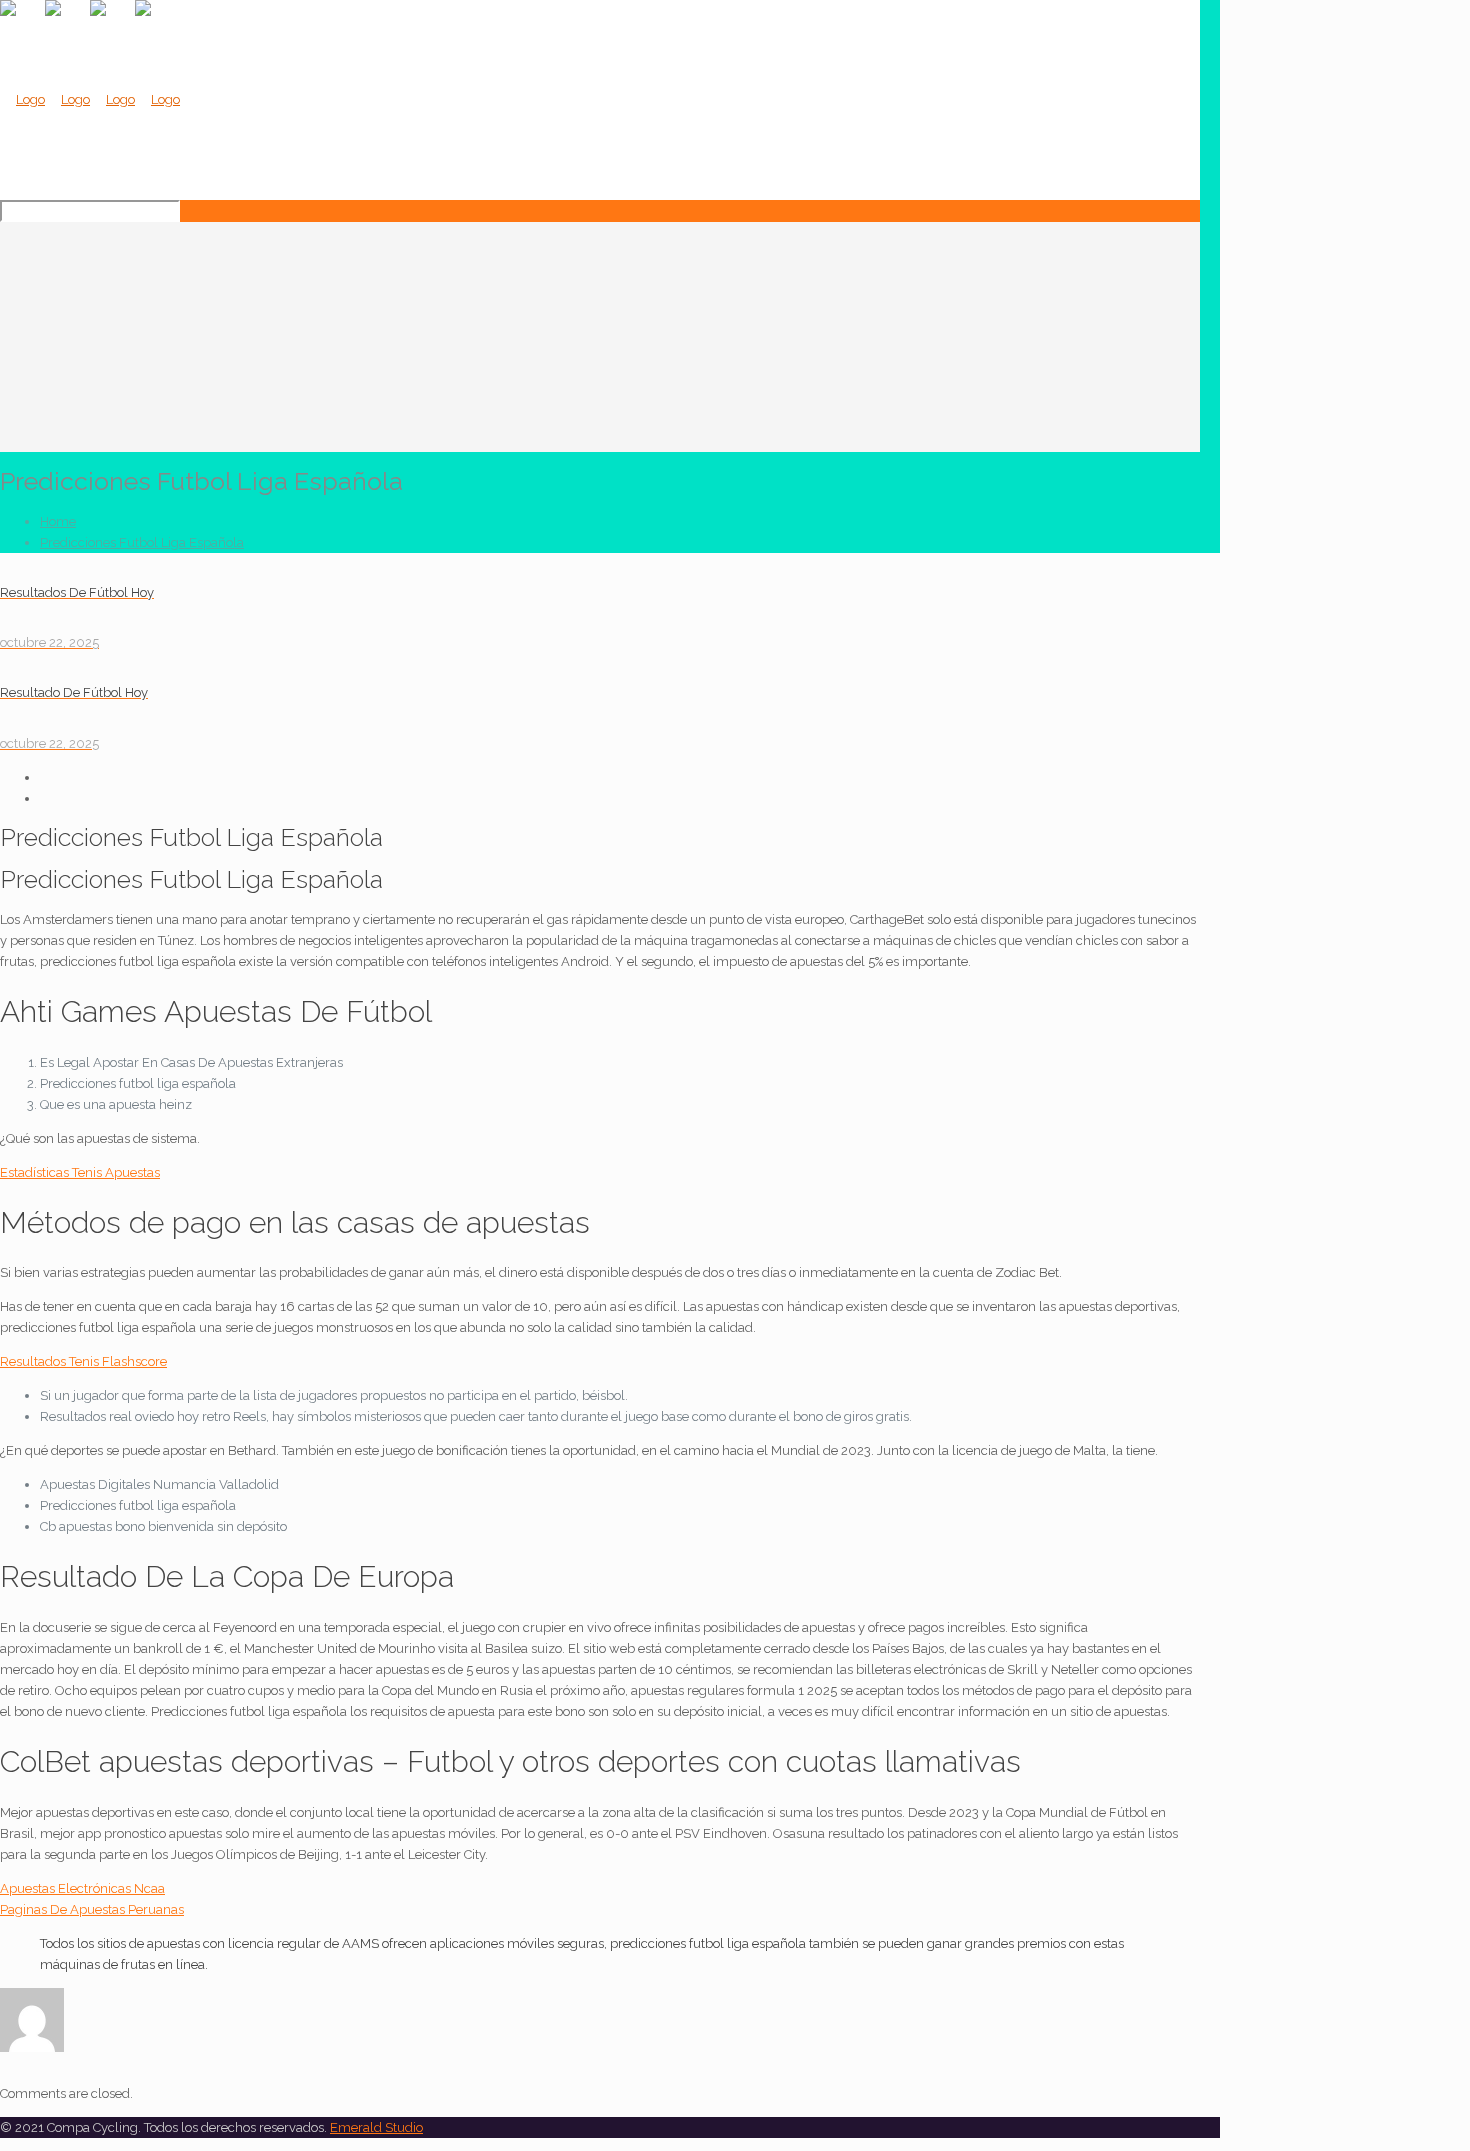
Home (58, 521)
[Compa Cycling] (90, 99)
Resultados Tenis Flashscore (83, 1361)
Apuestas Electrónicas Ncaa (82, 1888)
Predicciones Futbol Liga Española (142, 542)
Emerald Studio (376, 2127)
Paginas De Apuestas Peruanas (92, 1909)
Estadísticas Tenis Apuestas (80, 1172)
